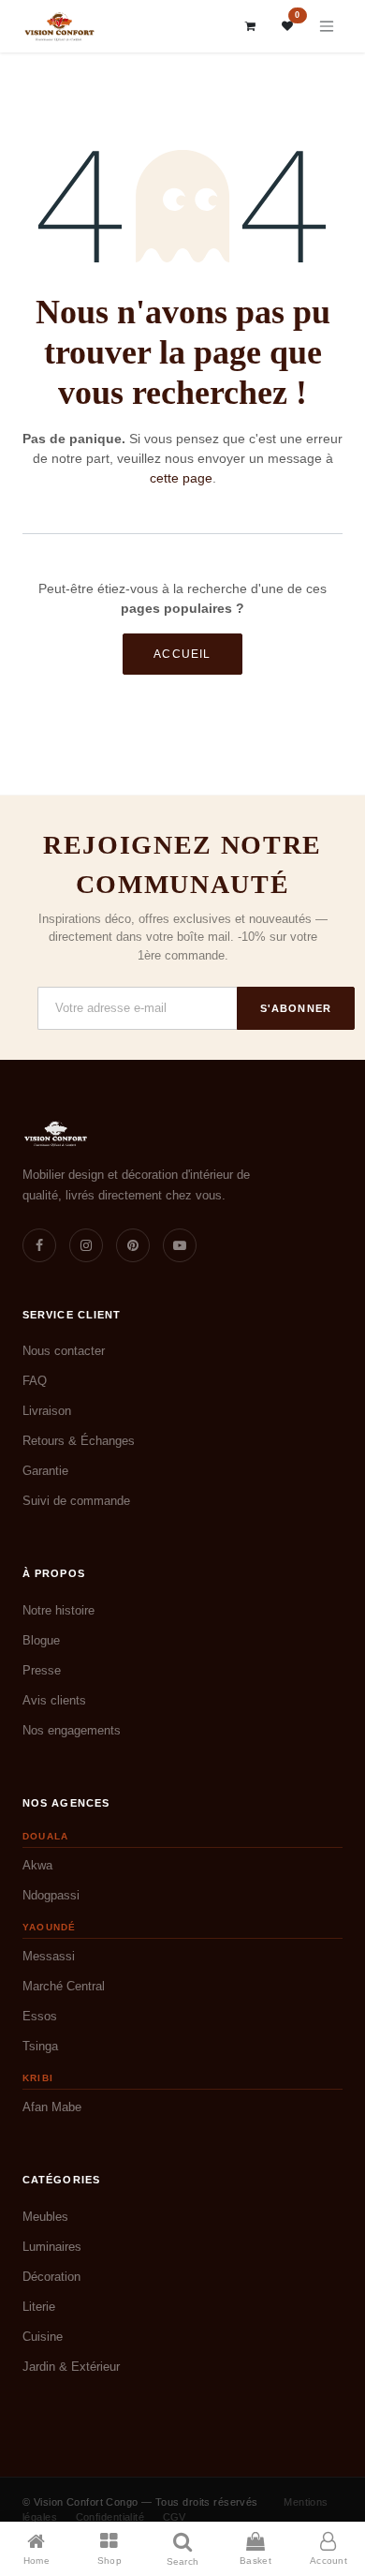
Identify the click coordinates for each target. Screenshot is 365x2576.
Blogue (41, 1640)
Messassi (49, 1956)
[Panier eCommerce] (251, 26)
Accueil (182, 654)
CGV (175, 2517)
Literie (39, 2307)
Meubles (45, 2217)
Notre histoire (58, 1610)
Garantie (45, 1471)
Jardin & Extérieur (71, 2367)
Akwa (37, 1865)
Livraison (47, 1411)
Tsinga (40, 2046)
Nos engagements (72, 1730)
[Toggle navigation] (327, 27)
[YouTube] (180, 1245)
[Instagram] (86, 1245)
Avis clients (54, 1700)
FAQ (35, 1381)
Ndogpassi (51, 1895)
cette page (181, 478)
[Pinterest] (133, 1245)
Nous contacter (64, 1351)
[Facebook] (39, 1245)
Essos (40, 2016)
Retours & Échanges (79, 1441)
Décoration (51, 2277)
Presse (42, 1670)
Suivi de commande (76, 1501)
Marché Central (64, 1986)
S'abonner (296, 1008)
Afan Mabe (52, 2107)
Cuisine (43, 2337)
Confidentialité (110, 2517)
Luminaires (52, 2247)
